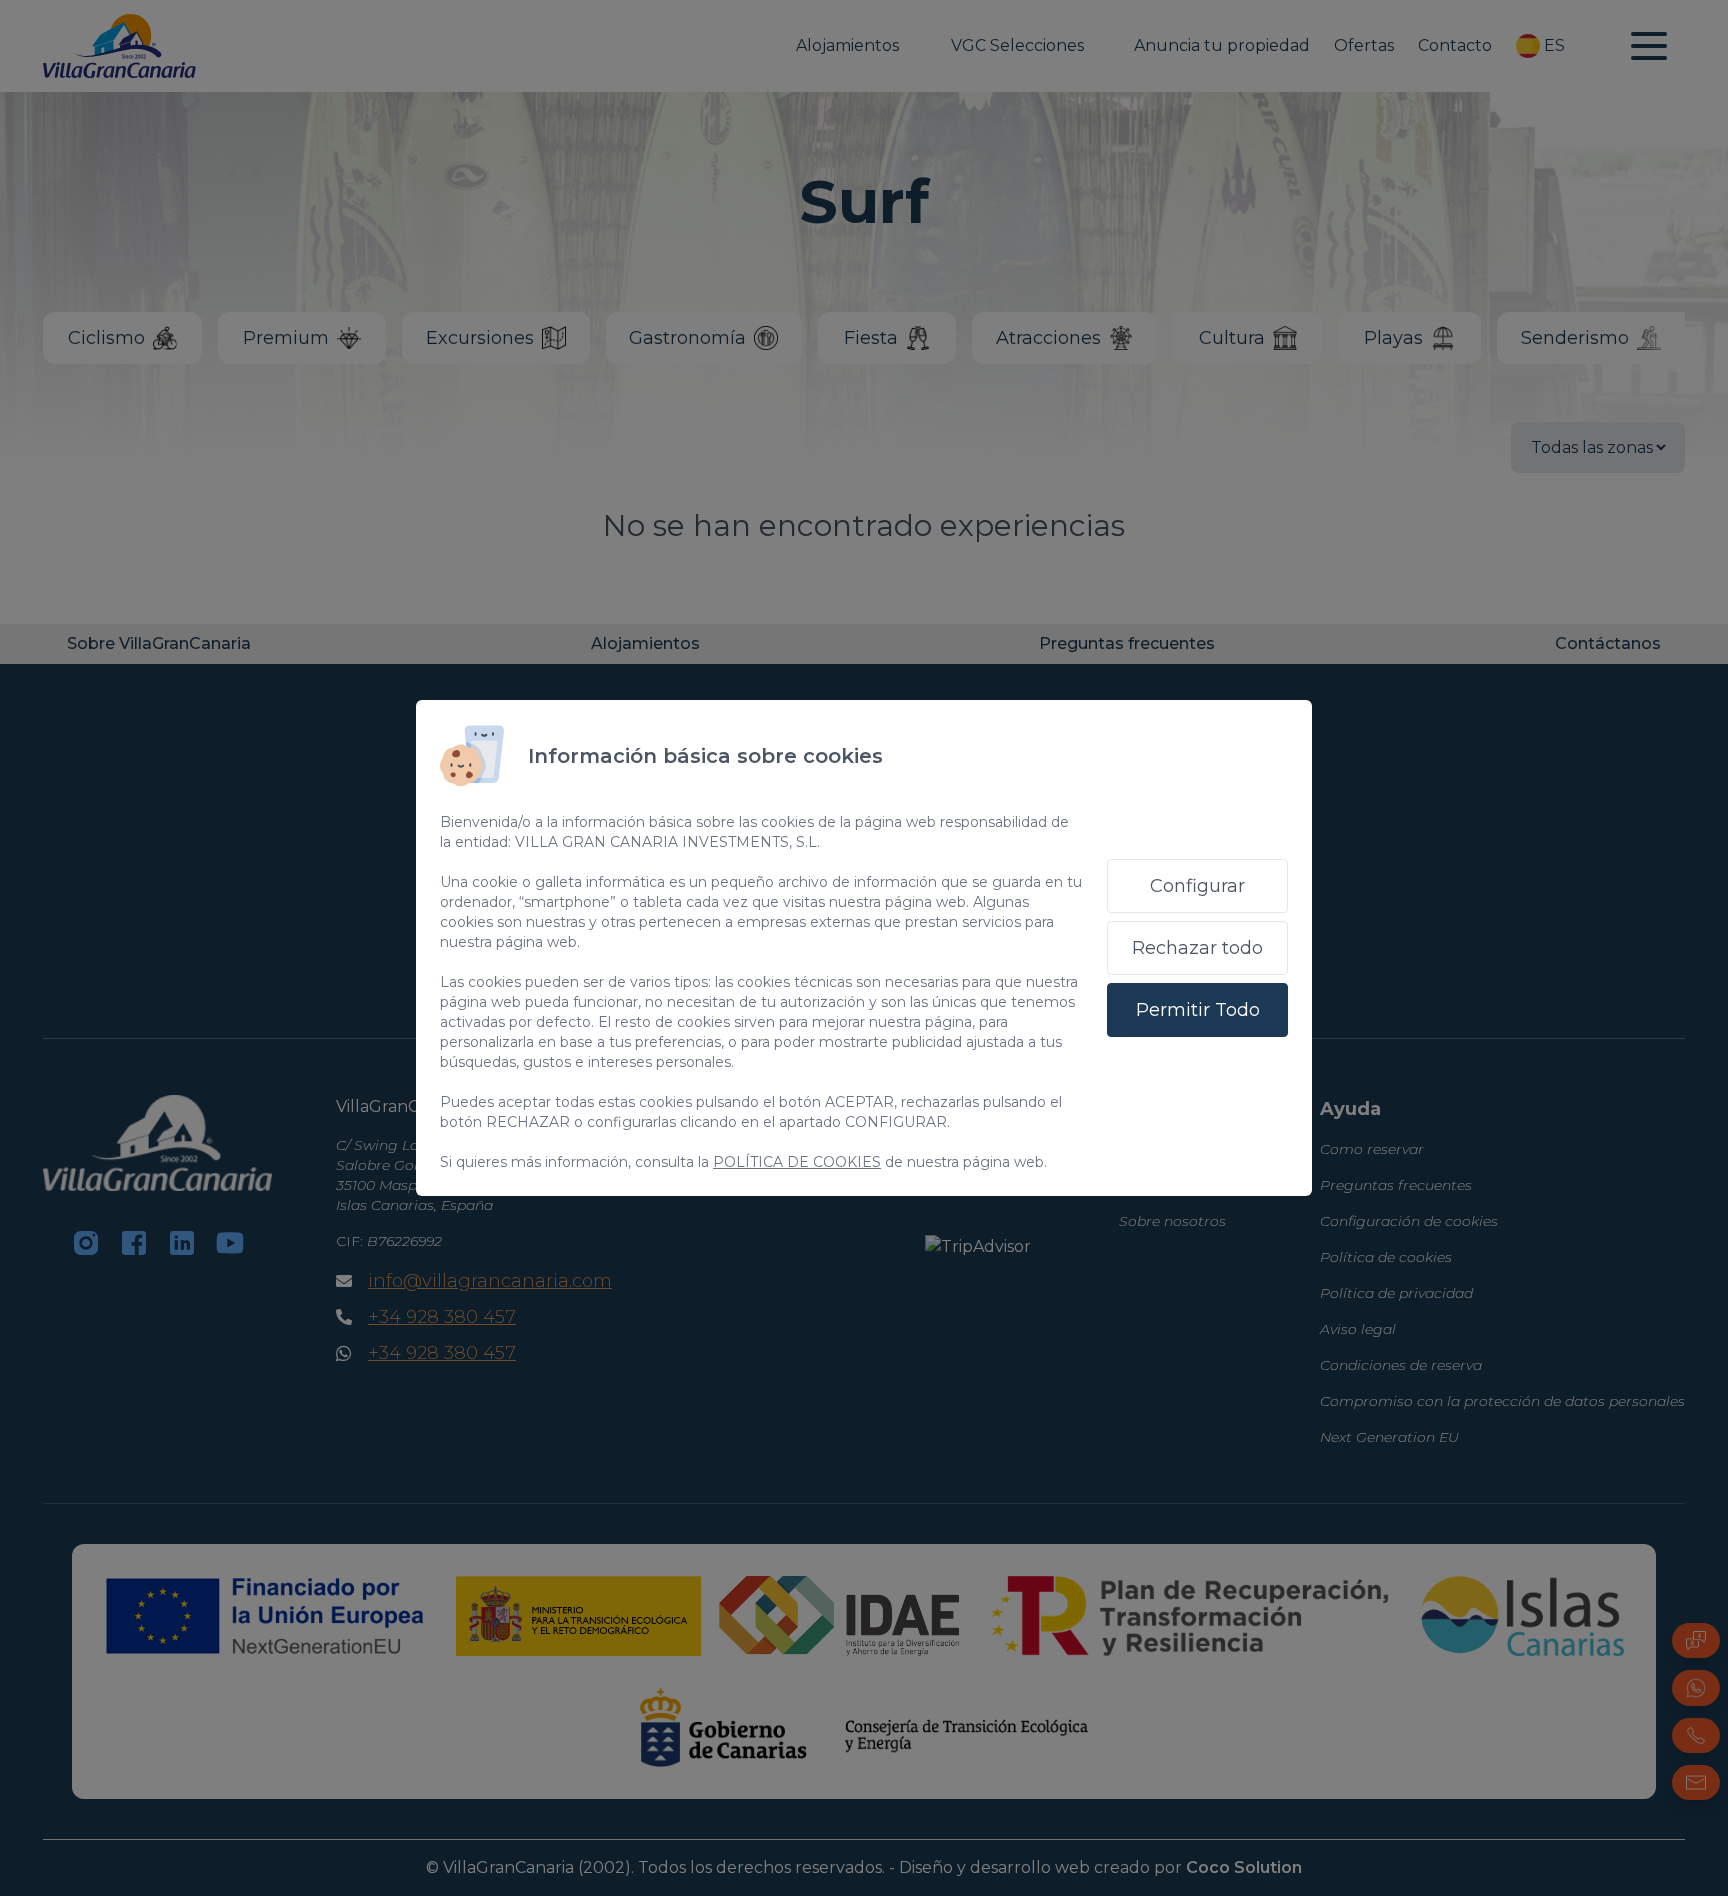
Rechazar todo (1197, 948)
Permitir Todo (1198, 1010)
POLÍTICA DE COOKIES (797, 1162)
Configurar (1197, 886)
